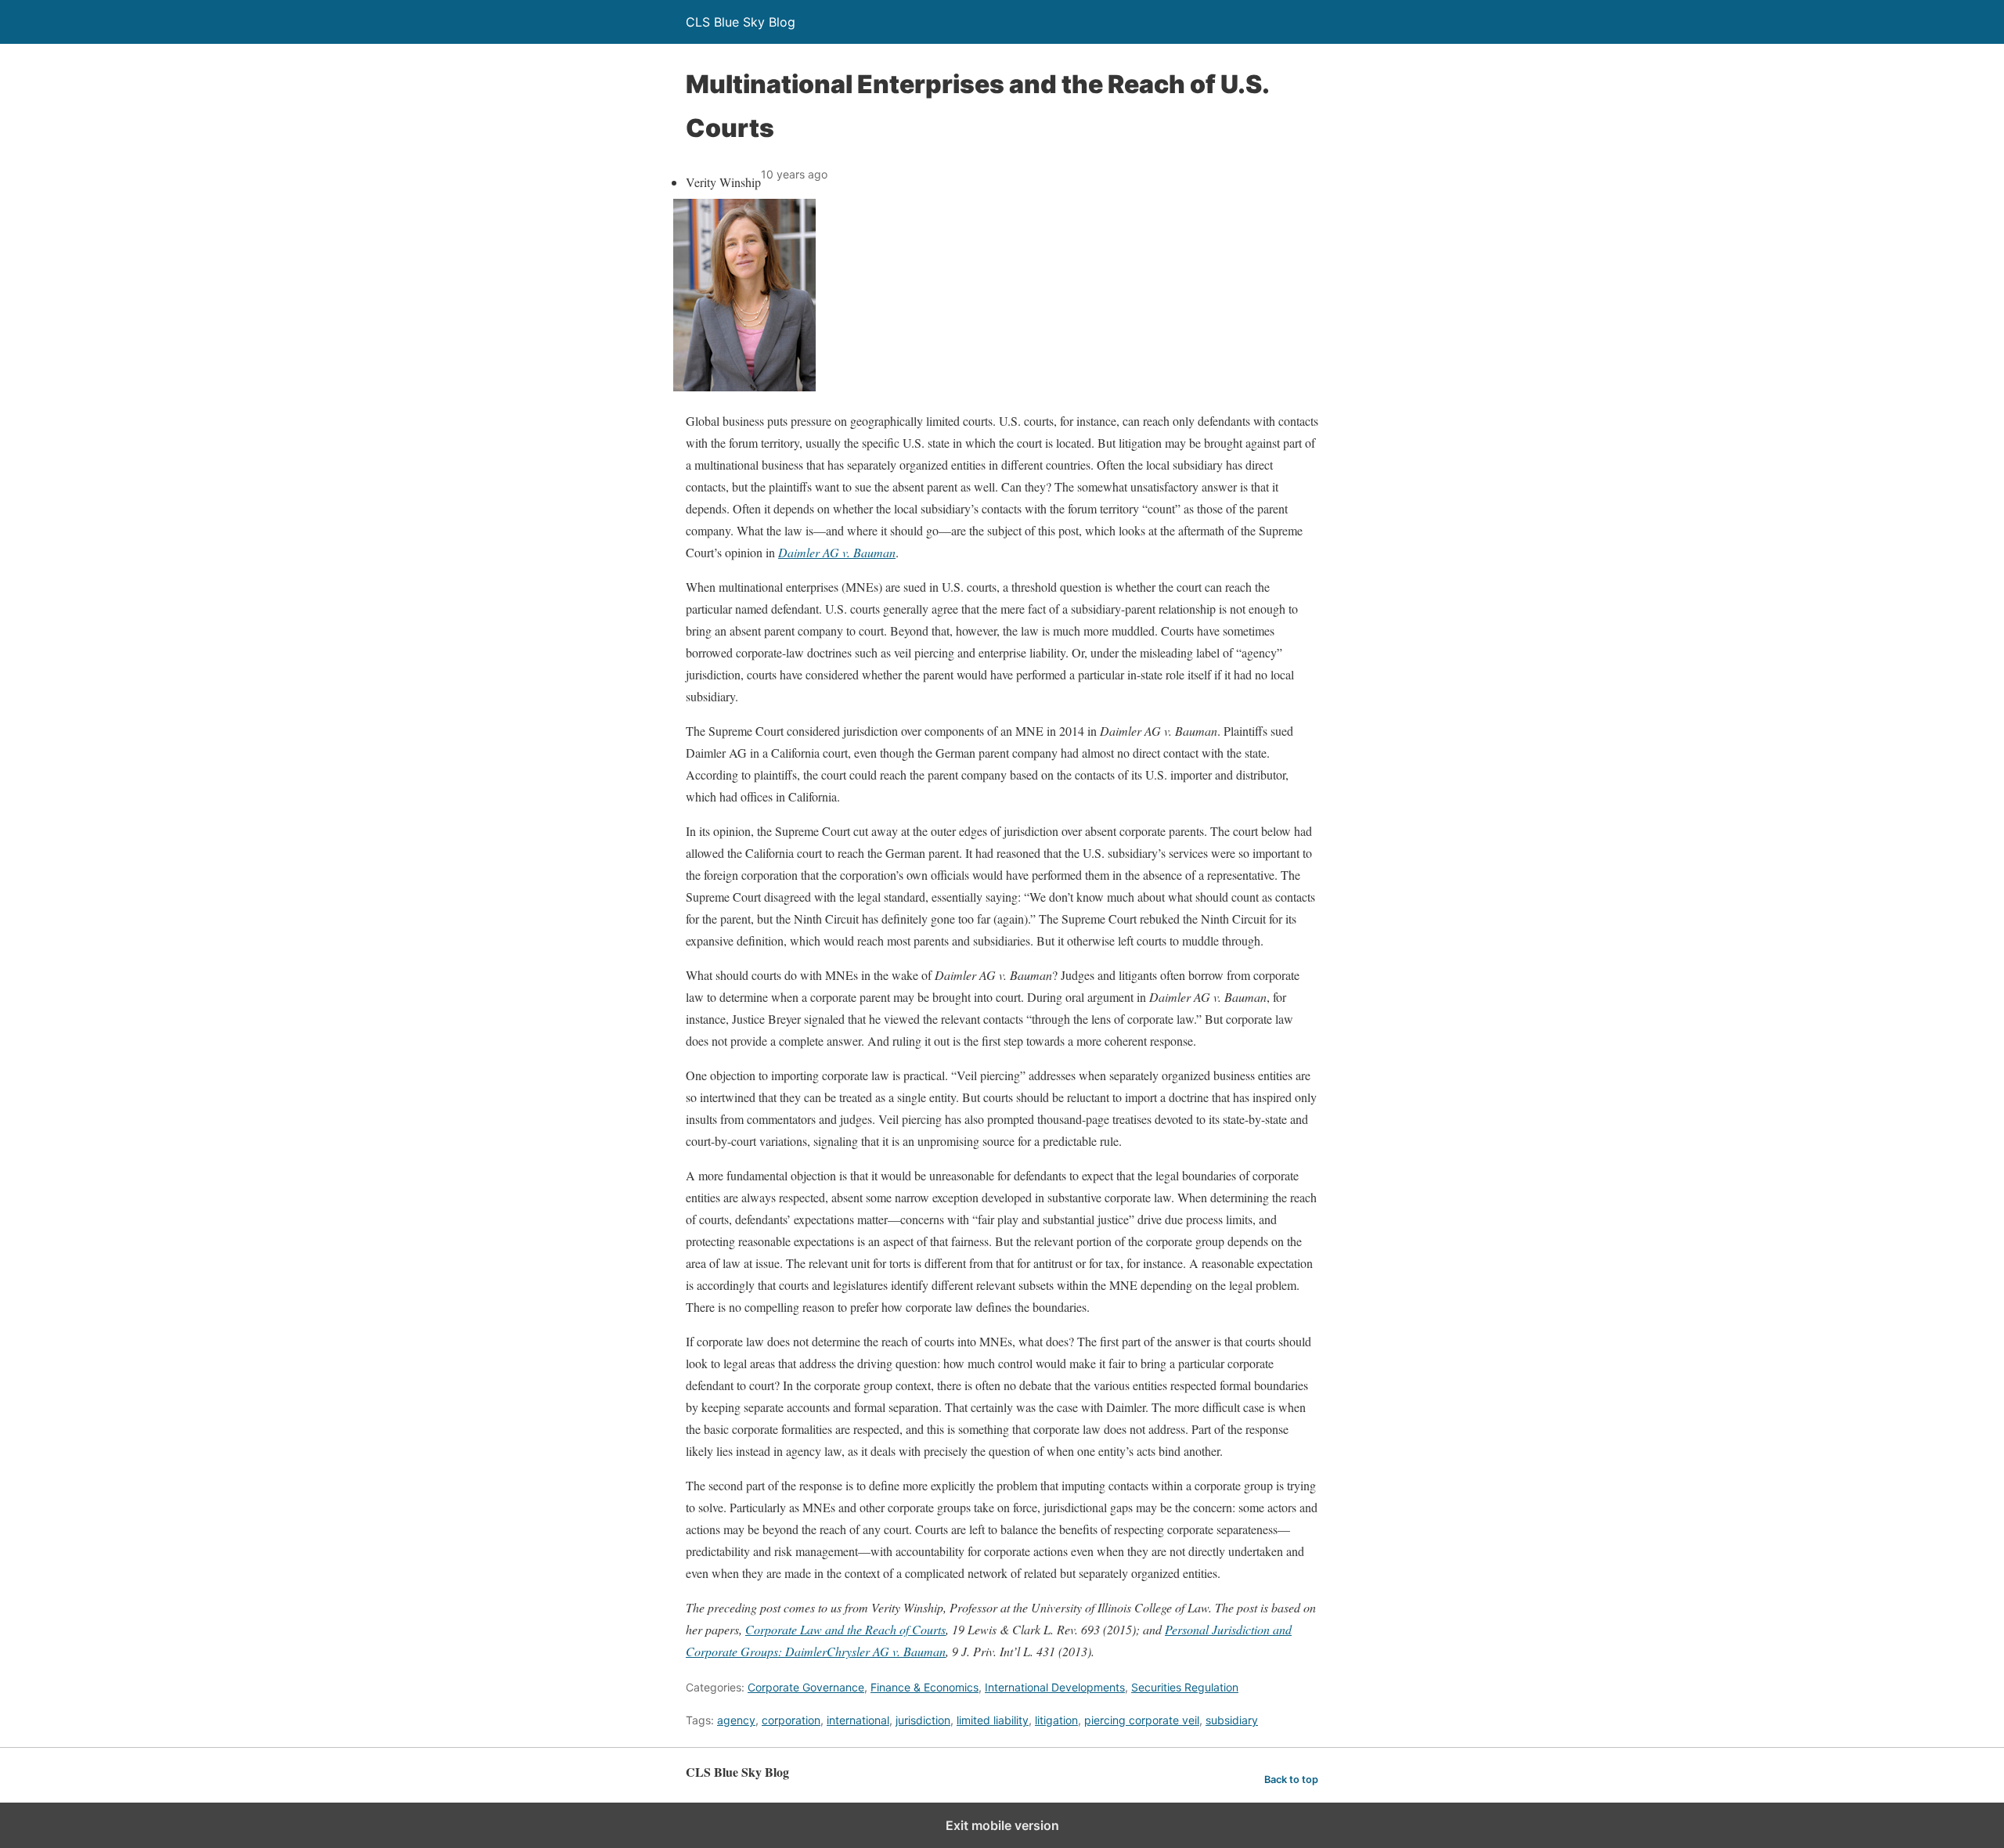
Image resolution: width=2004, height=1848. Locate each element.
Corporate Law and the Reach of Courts (845, 1629)
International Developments (1055, 1687)
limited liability (993, 1720)
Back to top (1291, 1780)
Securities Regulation (1185, 1687)
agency (736, 1720)
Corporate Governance (806, 1687)
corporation (791, 1720)
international (858, 1720)
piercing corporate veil (1142, 1720)
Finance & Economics (925, 1687)
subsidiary (1232, 1720)
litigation (1056, 1720)
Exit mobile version (1002, 1825)
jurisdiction (923, 1720)
